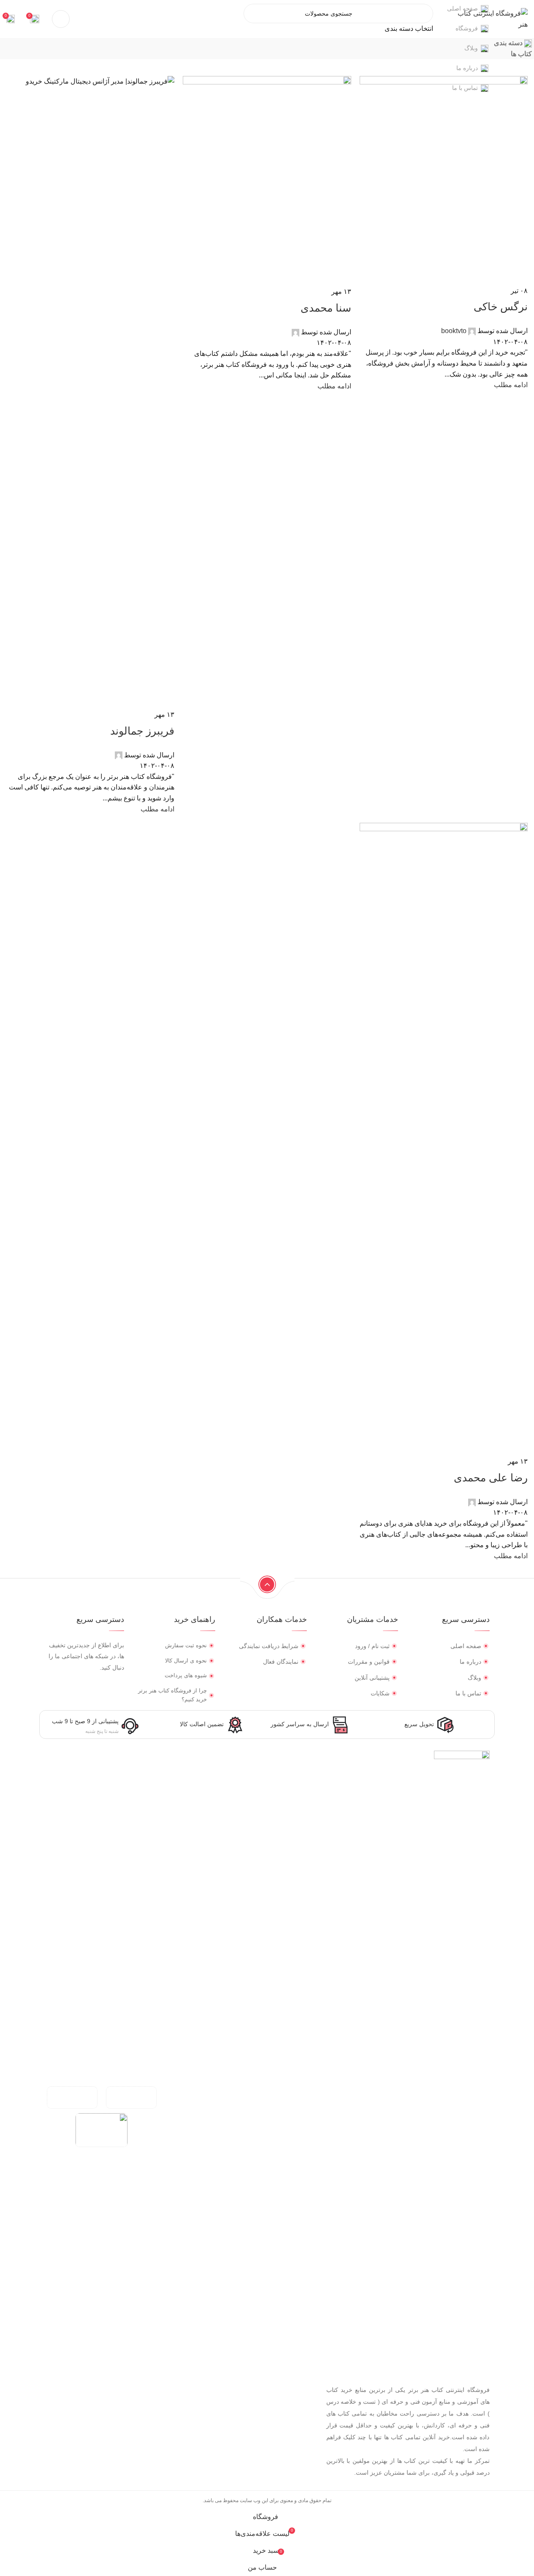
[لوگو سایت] (492, 18)
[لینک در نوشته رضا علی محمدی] (267, 1254)
